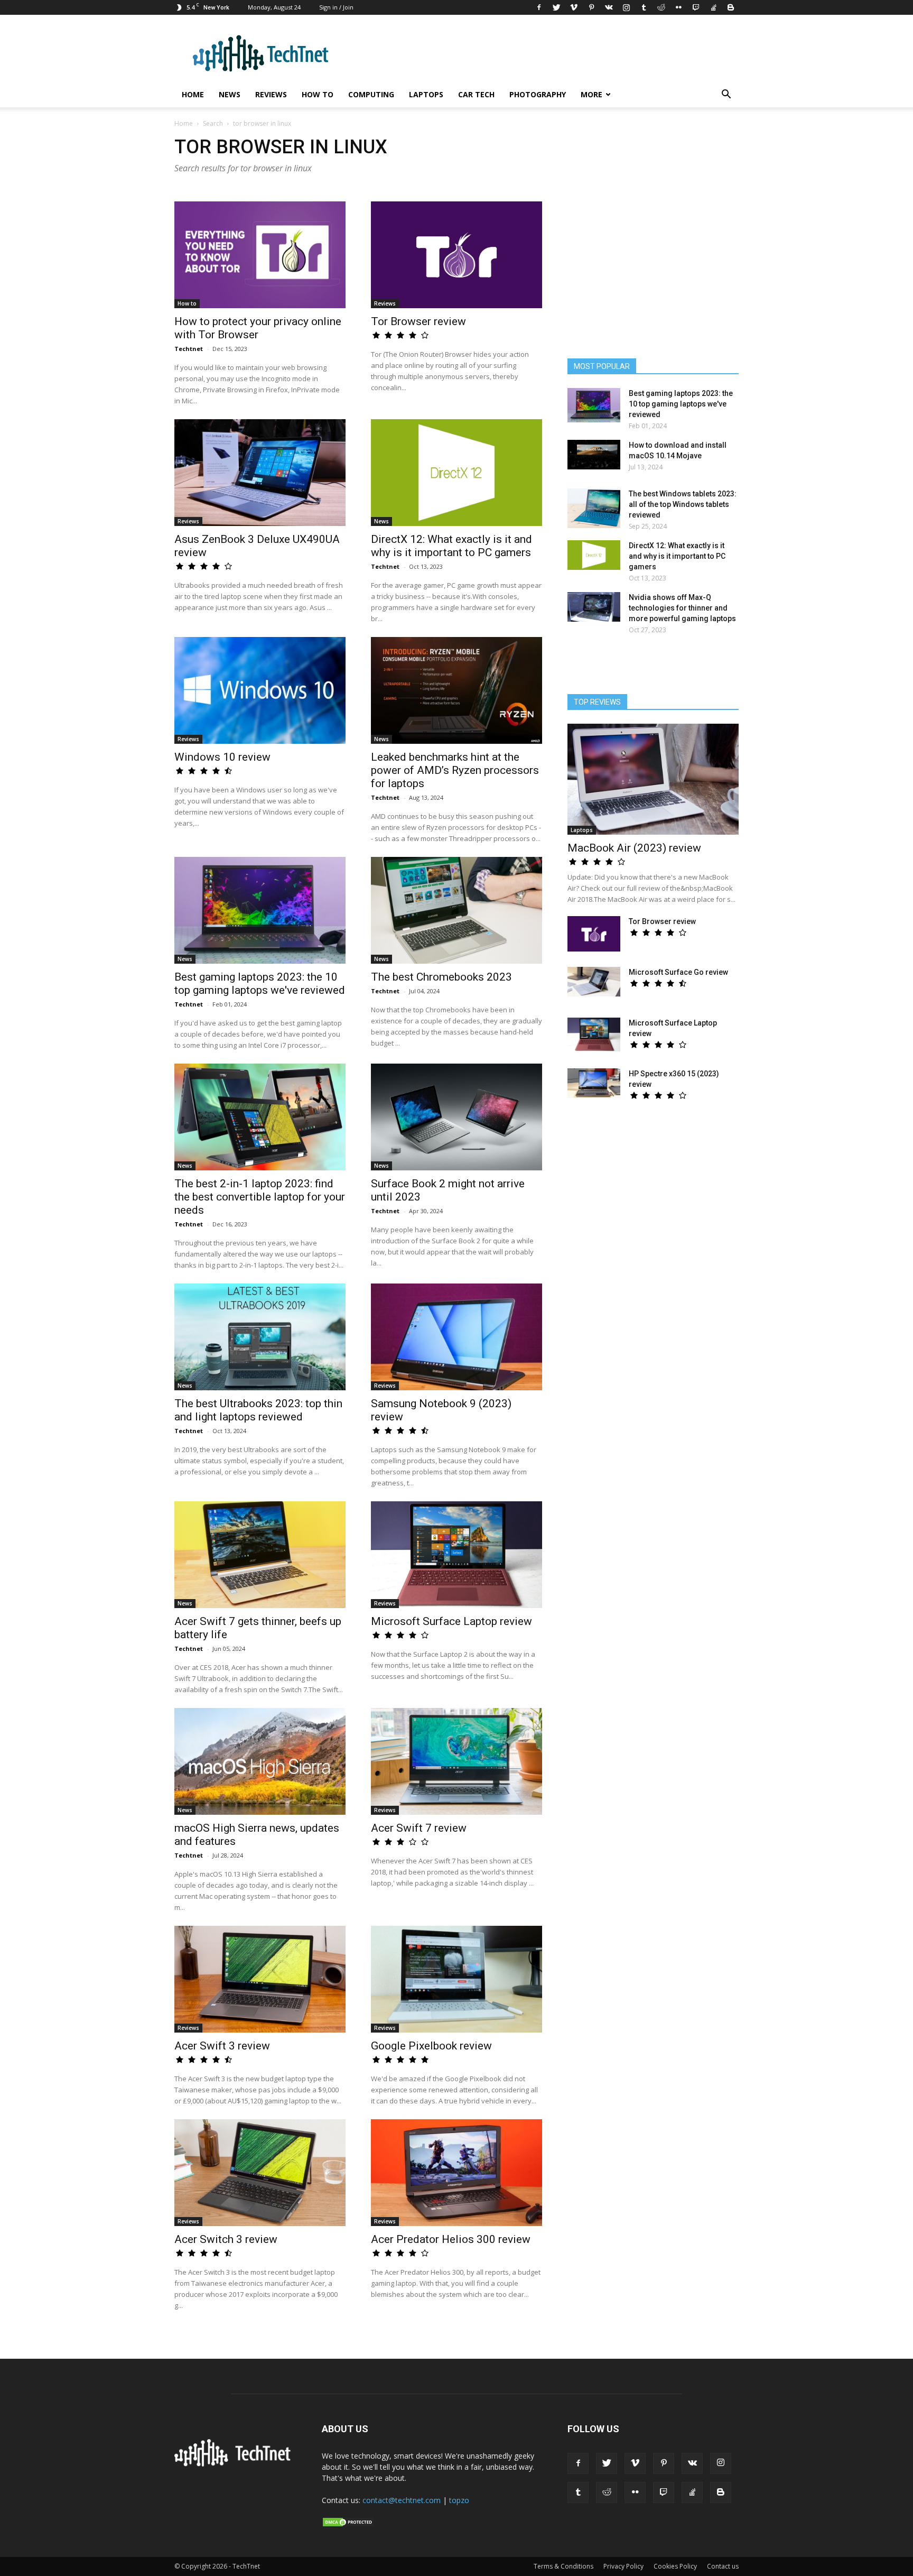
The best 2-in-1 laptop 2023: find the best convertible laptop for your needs (260, 1197)
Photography (538, 94)
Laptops (426, 94)
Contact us (723, 2566)
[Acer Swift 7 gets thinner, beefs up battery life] (260, 1555)
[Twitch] (696, 7)
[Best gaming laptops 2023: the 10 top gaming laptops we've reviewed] (260, 910)
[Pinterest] (591, 7)
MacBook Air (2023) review (634, 848)
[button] (726, 95)
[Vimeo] (574, 7)
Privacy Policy (623, 2566)
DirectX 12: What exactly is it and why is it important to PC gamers (451, 546)
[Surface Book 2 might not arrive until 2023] (456, 1117)
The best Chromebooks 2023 (441, 977)
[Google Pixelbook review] (456, 1979)
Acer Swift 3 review (222, 2046)
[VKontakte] (609, 7)
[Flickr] (678, 7)
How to (318, 94)
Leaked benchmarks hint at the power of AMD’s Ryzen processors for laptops (455, 770)
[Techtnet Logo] (235, 2464)
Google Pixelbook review (431, 2046)
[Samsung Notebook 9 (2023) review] (456, 1337)
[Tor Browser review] (456, 255)
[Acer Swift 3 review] (260, 1979)
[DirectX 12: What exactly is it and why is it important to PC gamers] (456, 473)
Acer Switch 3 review (226, 2239)
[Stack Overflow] (713, 7)
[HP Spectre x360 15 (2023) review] (594, 1083)
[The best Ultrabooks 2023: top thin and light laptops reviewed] (260, 1337)
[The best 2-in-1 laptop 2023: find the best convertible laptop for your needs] (260, 1117)
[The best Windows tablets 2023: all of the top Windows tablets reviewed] (594, 508)
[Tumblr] (644, 7)
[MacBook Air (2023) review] (653, 779)
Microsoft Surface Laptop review (451, 1621)
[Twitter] (556, 7)
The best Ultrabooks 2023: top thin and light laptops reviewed (258, 1410)
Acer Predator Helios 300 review (451, 2239)
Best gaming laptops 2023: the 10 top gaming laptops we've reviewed (260, 984)
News (230, 94)
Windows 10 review (222, 757)
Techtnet (189, 349)
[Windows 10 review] (260, 690)
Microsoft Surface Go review (678, 972)
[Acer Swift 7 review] (456, 1761)
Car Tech (476, 94)
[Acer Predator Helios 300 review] (456, 2173)
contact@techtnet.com (402, 2500)
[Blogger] (731, 7)
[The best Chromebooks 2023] (456, 910)
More (591, 94)
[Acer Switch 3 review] (260, 2173)
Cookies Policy (675, 2566)
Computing (371, 94)
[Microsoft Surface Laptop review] (456, 1555)
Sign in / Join (336, 7)
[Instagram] (626, 7)
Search (213, 123)
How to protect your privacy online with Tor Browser (258, 328)
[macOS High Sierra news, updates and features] (260, 1761)
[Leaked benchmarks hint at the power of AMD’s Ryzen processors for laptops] (456, 690)
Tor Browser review (418, 321)
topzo (459, 2500)
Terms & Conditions (563, 2566)
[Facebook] (539, 7)
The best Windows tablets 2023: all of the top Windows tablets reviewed (683, 504)
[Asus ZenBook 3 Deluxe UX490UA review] (260, 473)
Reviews (271, 94)
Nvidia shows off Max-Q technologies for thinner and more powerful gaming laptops (682, 608)
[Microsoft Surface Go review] (594, 982)
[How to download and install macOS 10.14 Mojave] (594, 455)
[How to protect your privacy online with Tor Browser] (260, 255)
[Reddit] (661, 7)
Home (193, 94)
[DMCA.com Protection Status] (348, 2525)
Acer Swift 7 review (419, 1828)
